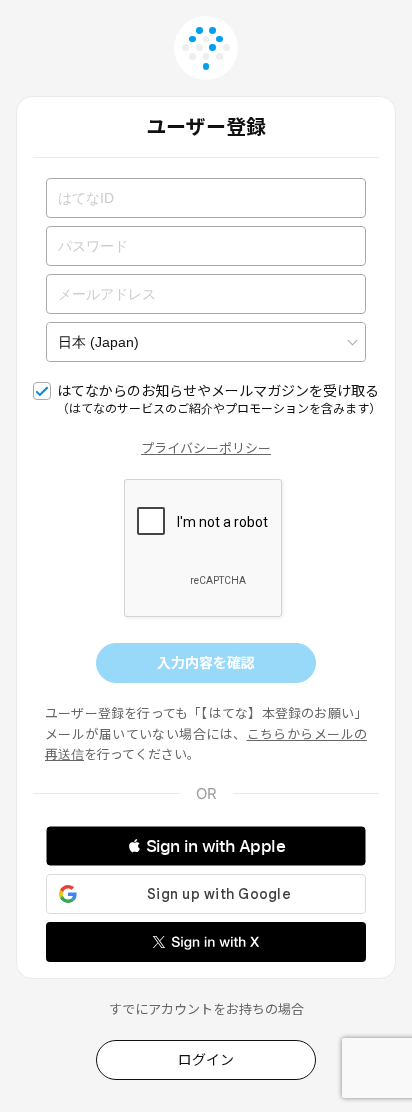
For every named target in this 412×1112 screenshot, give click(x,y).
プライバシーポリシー (206, 448)
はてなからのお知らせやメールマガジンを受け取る (218, 399)
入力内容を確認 (206, 662)
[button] (206, 846)
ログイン (206, 1059)
